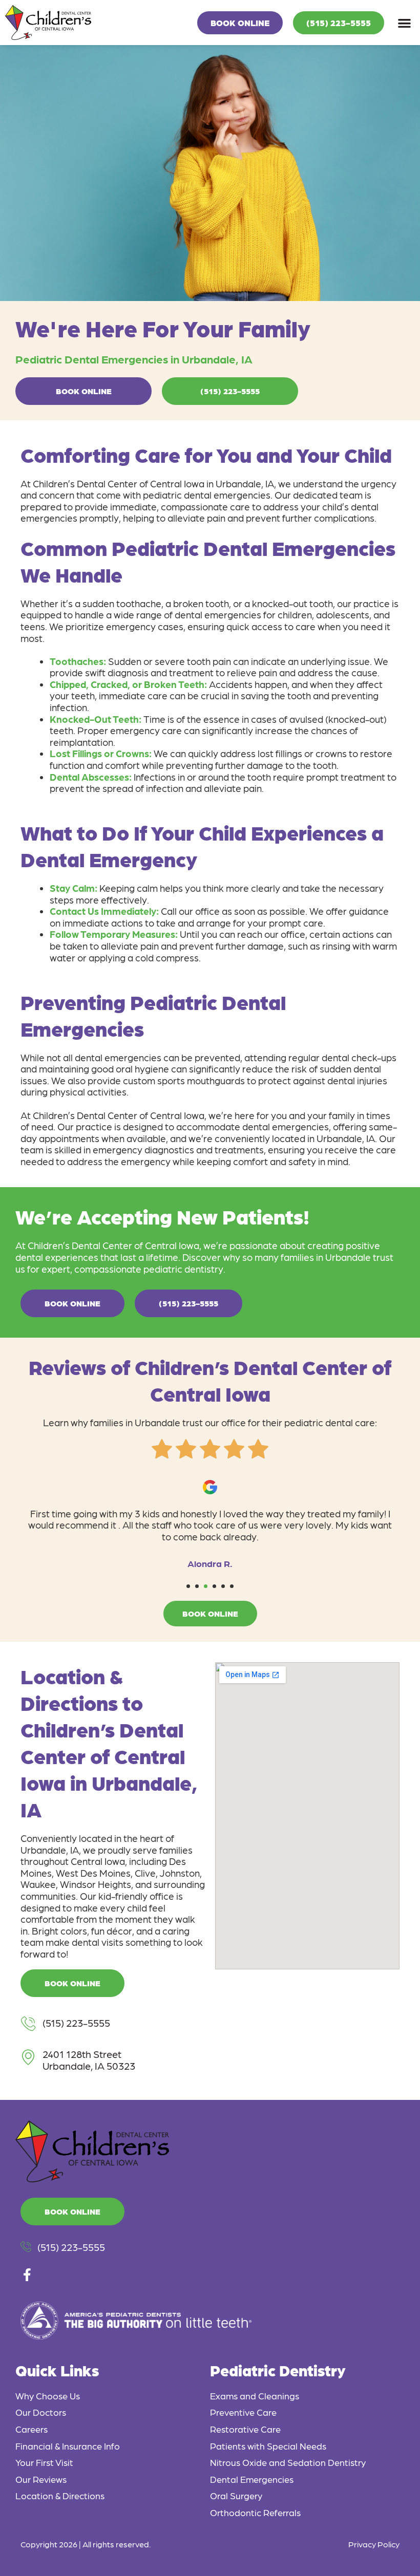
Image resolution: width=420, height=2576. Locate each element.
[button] (405, 23)
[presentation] (188, 1586)
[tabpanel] (210, 1520)
